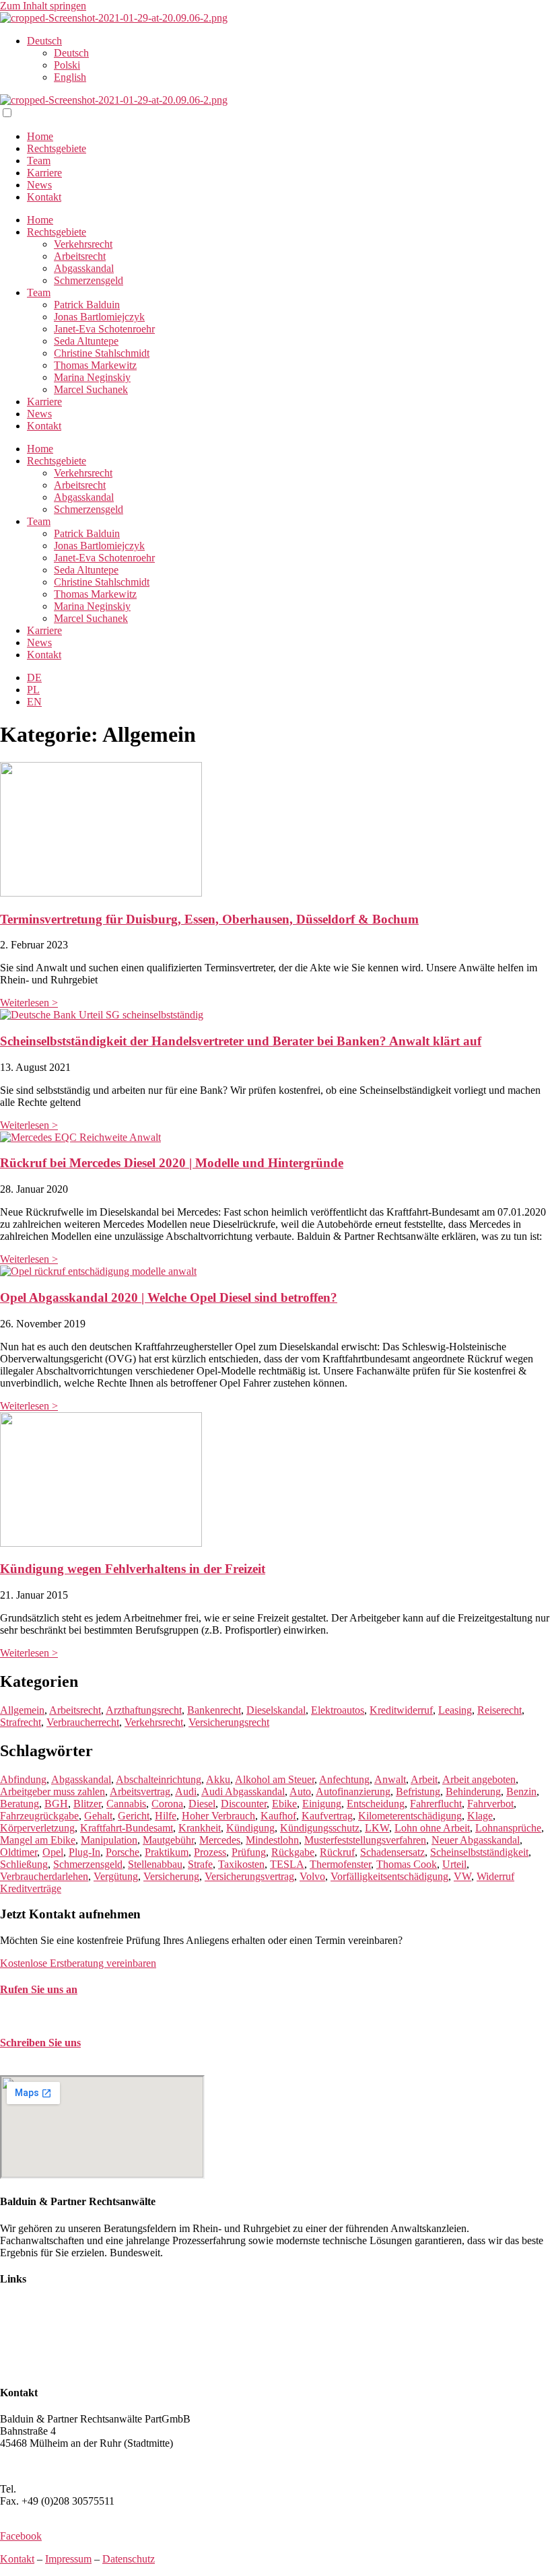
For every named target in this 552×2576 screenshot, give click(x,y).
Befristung (418, 1791)
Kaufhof (278, 1816)
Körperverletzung (37, 1828)
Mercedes (220, 1840)
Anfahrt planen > (36, 2466)
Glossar (16, 2366)
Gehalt (98, 1816)
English (70, 77)
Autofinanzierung (353, 1791)
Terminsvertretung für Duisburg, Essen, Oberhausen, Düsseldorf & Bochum (209, 919)
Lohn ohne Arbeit (432, 1828)
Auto (300, 1791)
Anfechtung (344, 1779)
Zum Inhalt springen (43, 6)
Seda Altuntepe (86, 341)
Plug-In (84, 1852)
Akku (218, 1779)
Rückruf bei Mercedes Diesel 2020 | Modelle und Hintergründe (172, 1163)
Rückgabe (293, 1852)
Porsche (123, 1852)
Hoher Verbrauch (218, 1816)
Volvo (312, 1876)
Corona (167, 1804)
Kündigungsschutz (320, 1828)
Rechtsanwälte (31, 2305)
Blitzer (87, 1804)
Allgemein (22, 1710)
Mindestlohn (272, 1840)
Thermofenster (340, 1864)
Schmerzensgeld (89, 280)
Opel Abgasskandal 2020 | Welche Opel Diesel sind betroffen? (169, 1297)
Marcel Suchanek (91, 389)
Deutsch (44, 41)
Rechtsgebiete (57, 148)
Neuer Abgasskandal (476, 1840)
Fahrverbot (490, 1804)
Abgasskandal (84, 268)
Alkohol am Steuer (275, 1779)
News (39, 185)
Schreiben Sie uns (40, 2043)
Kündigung (250, 1828)
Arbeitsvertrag (140, 1791)
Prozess (210, 1852)
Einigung (322, 1804)
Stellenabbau (155, 1864)
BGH (56, 1804)
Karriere (44, 173)
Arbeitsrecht (80, 256)
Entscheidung (376, 1804)
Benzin (521, 1791)
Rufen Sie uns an (39, 1989)
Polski (67, 65)
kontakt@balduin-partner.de (59, 2069)
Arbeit (424, 1779)
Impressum (68, 2559)
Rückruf (337, 1852)
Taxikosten (241, 1864)
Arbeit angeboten (479, 1779)
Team (39, 161)
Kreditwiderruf (401, 1710)
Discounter (244, 1804)
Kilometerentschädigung (410, 1816)
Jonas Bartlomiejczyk (99, 317)
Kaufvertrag (327, 1816)
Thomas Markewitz (95, 365)
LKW (377, 1828)
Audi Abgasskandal (243, 1791)
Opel (53, 1852)
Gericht (134, 1816)
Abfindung (23, 1779)
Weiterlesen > (29, 1003)
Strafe (200, 1864)
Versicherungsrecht (229, 1722)
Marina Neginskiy (92, 377)
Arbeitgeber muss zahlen (53, 1791)
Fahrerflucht (436, 1804)
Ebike (284, 1804)
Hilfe (166, 1816)
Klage (480, 1816)
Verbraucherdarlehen (44, 1876)
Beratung (20, 1804)
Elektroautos (338, 1710)
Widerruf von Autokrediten (57, 2354)
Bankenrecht (214, 1710)
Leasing (455, 1710)
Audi (186, 1791)
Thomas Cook (407, 1864)
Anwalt (390, 1779)
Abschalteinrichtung (159, 1779)
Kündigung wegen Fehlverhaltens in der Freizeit (133, 1569)
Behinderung (473, 1791)
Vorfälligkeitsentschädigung (389, 1876)
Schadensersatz (392, 1852)
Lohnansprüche (508, 1828)
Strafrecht (21, 1722)
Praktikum (167, 1852)
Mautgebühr (168, 1840)
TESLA (287, 1864)
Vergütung (116, 1876)
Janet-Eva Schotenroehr (104, 329)
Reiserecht (499, 1710)
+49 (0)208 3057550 (63, 2489)
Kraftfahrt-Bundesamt (127, 1828)
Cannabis (126, 1804)
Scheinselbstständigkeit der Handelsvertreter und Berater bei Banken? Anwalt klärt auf (241, 1041)
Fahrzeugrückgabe (39, 1816)
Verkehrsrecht (83, 244)
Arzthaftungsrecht (144, 1710)
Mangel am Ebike (38, 1840)
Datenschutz (129, 2559)
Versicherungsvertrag (249, 1876)
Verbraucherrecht (83, 1722)
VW (462, 1876)
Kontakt (44, 197)
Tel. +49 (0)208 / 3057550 (56, 2016)
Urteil (454, 1864)
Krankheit (200, 1828)
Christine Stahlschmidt (102, 353)
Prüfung (249, 1852)
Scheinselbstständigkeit (479, 1852)
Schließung (24, 1864)
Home (40, 136)
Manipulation (109, 1840)
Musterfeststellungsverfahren (365, 1840)
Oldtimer (19, 1852)
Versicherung (171, 1876)
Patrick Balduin (87, 305)
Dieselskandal (276, 1710)
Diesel (202, 1804)
